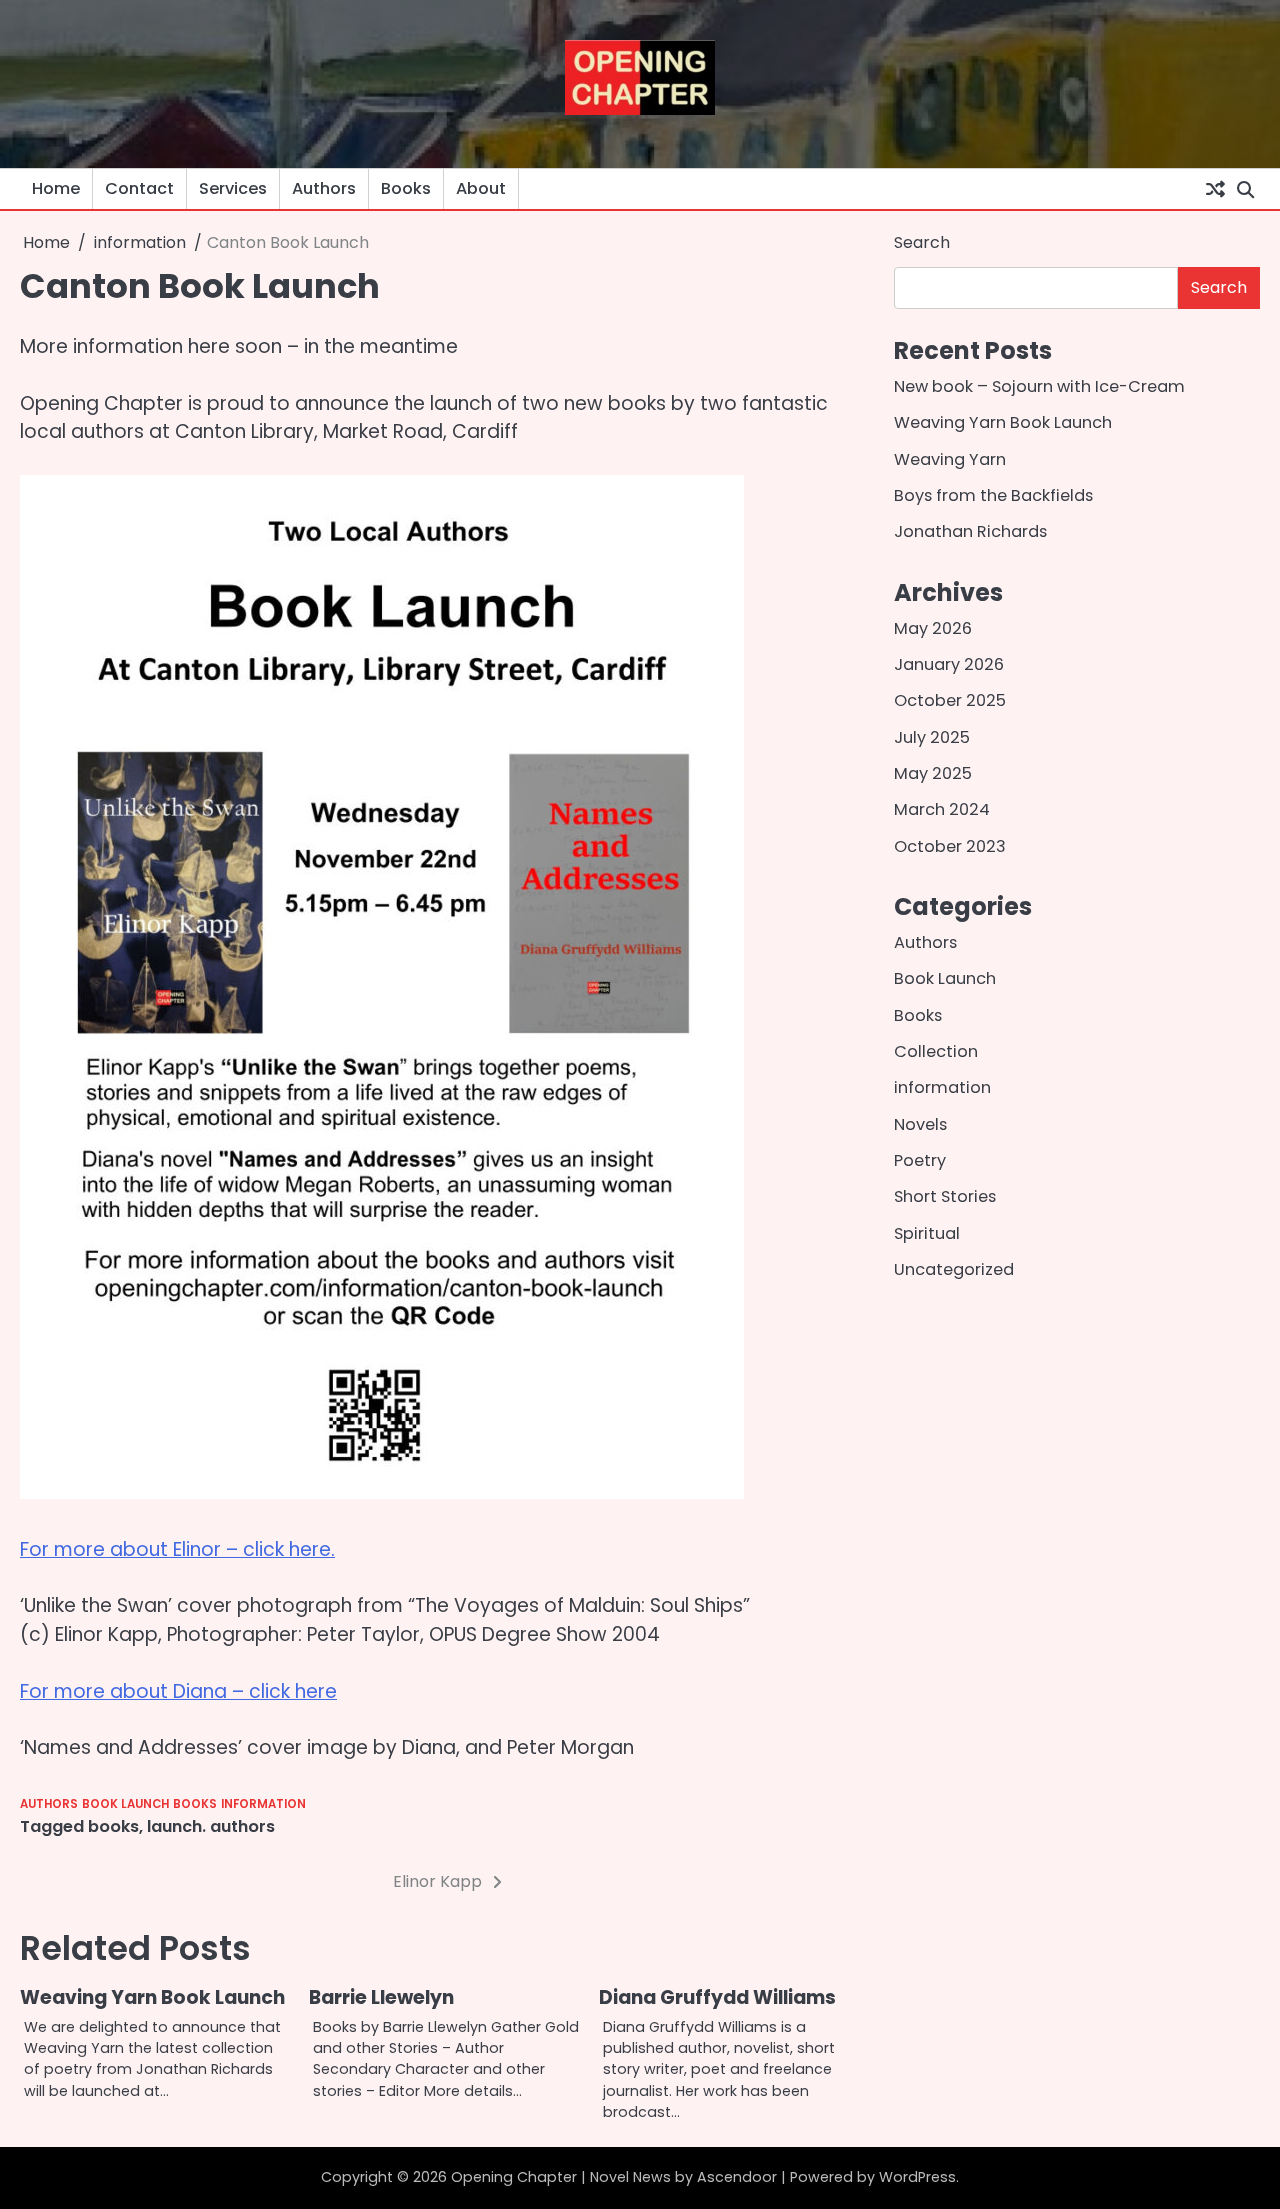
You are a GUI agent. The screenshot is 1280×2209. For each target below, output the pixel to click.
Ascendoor (737, 2177)
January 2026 (949, 664)
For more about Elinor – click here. (177, 1549)
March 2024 (942, 810)
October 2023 (950, 846)
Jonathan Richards (970, 532)
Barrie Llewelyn (381, 1997)
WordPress (917, 2177)
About (481, 188)
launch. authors (211, 1826)
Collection (936, 1052)
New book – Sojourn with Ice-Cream (1039, 386)
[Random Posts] (1215, 189)
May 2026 (933, 628)
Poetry (920, 1161)
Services (233, 188)
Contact (139, 188)
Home (56, 188)
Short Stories (945, 1197)
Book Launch (125, 1804)
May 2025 (933, 773)
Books (406, 188)
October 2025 (950, 701)
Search (922, 242)
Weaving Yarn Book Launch (152, 1997)
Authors (324, 188)
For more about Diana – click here (178, 1691)
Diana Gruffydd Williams (717, 1997)
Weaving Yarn (950, 459)
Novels (920, 1124)
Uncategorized (954, 1270)
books (113, 1826)
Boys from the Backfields (993, 495)
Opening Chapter (514, 2177)
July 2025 (932, 737)
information (263, 1804)
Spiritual (927, 1233)
